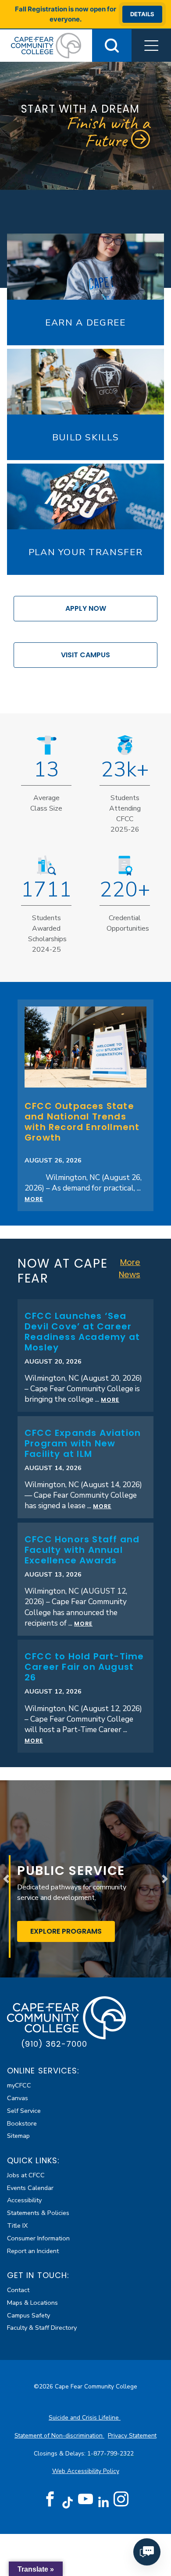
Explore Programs (73, 1931)
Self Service (24, 2111)
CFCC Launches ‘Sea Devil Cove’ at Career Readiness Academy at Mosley (82, 1332)
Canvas (18, 2098)
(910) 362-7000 (54, 2044)
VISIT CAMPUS (85, 655)
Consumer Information (38, 2238)
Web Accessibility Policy (86, 2471)
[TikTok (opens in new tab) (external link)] (68, 2502)
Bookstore (22, 2123)
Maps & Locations (32, 2303)
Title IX (17, 2225)
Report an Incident (33, 2251)
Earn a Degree (85, 322)
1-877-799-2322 (111, 2454)
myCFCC (19, 2085)
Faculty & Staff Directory (42, 2328)
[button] (151, 46)
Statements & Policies (38, 2213)
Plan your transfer (86, 552)
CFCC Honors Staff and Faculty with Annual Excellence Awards (82, 1550)
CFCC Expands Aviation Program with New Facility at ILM (83, 1443)
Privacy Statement (132, 2436)
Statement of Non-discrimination (59, 2436)
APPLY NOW (86, 608)
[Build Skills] (85, 382)
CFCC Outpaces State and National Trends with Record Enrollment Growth (82, 1122)
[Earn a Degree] (85, 266)
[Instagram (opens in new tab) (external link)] (121, 2499)
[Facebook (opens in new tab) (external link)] (50, 2499)
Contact (18, 2290)
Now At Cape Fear (62, 1271)
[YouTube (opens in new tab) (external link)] (85, 2499)
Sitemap (18, 2136)
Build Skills (86, 437)
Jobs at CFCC (26, 2175)
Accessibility (24, 2200)
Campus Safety (28, 2315)
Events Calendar (30, 2188)
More (34, 1199)
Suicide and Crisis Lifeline (85, 2418)
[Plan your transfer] (85, 496)
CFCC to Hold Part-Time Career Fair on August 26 (84, 1667)
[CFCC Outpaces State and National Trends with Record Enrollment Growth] (85, 1046)
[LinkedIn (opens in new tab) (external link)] (103, 2502)
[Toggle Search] (112, 46)
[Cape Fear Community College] (46, 45)
